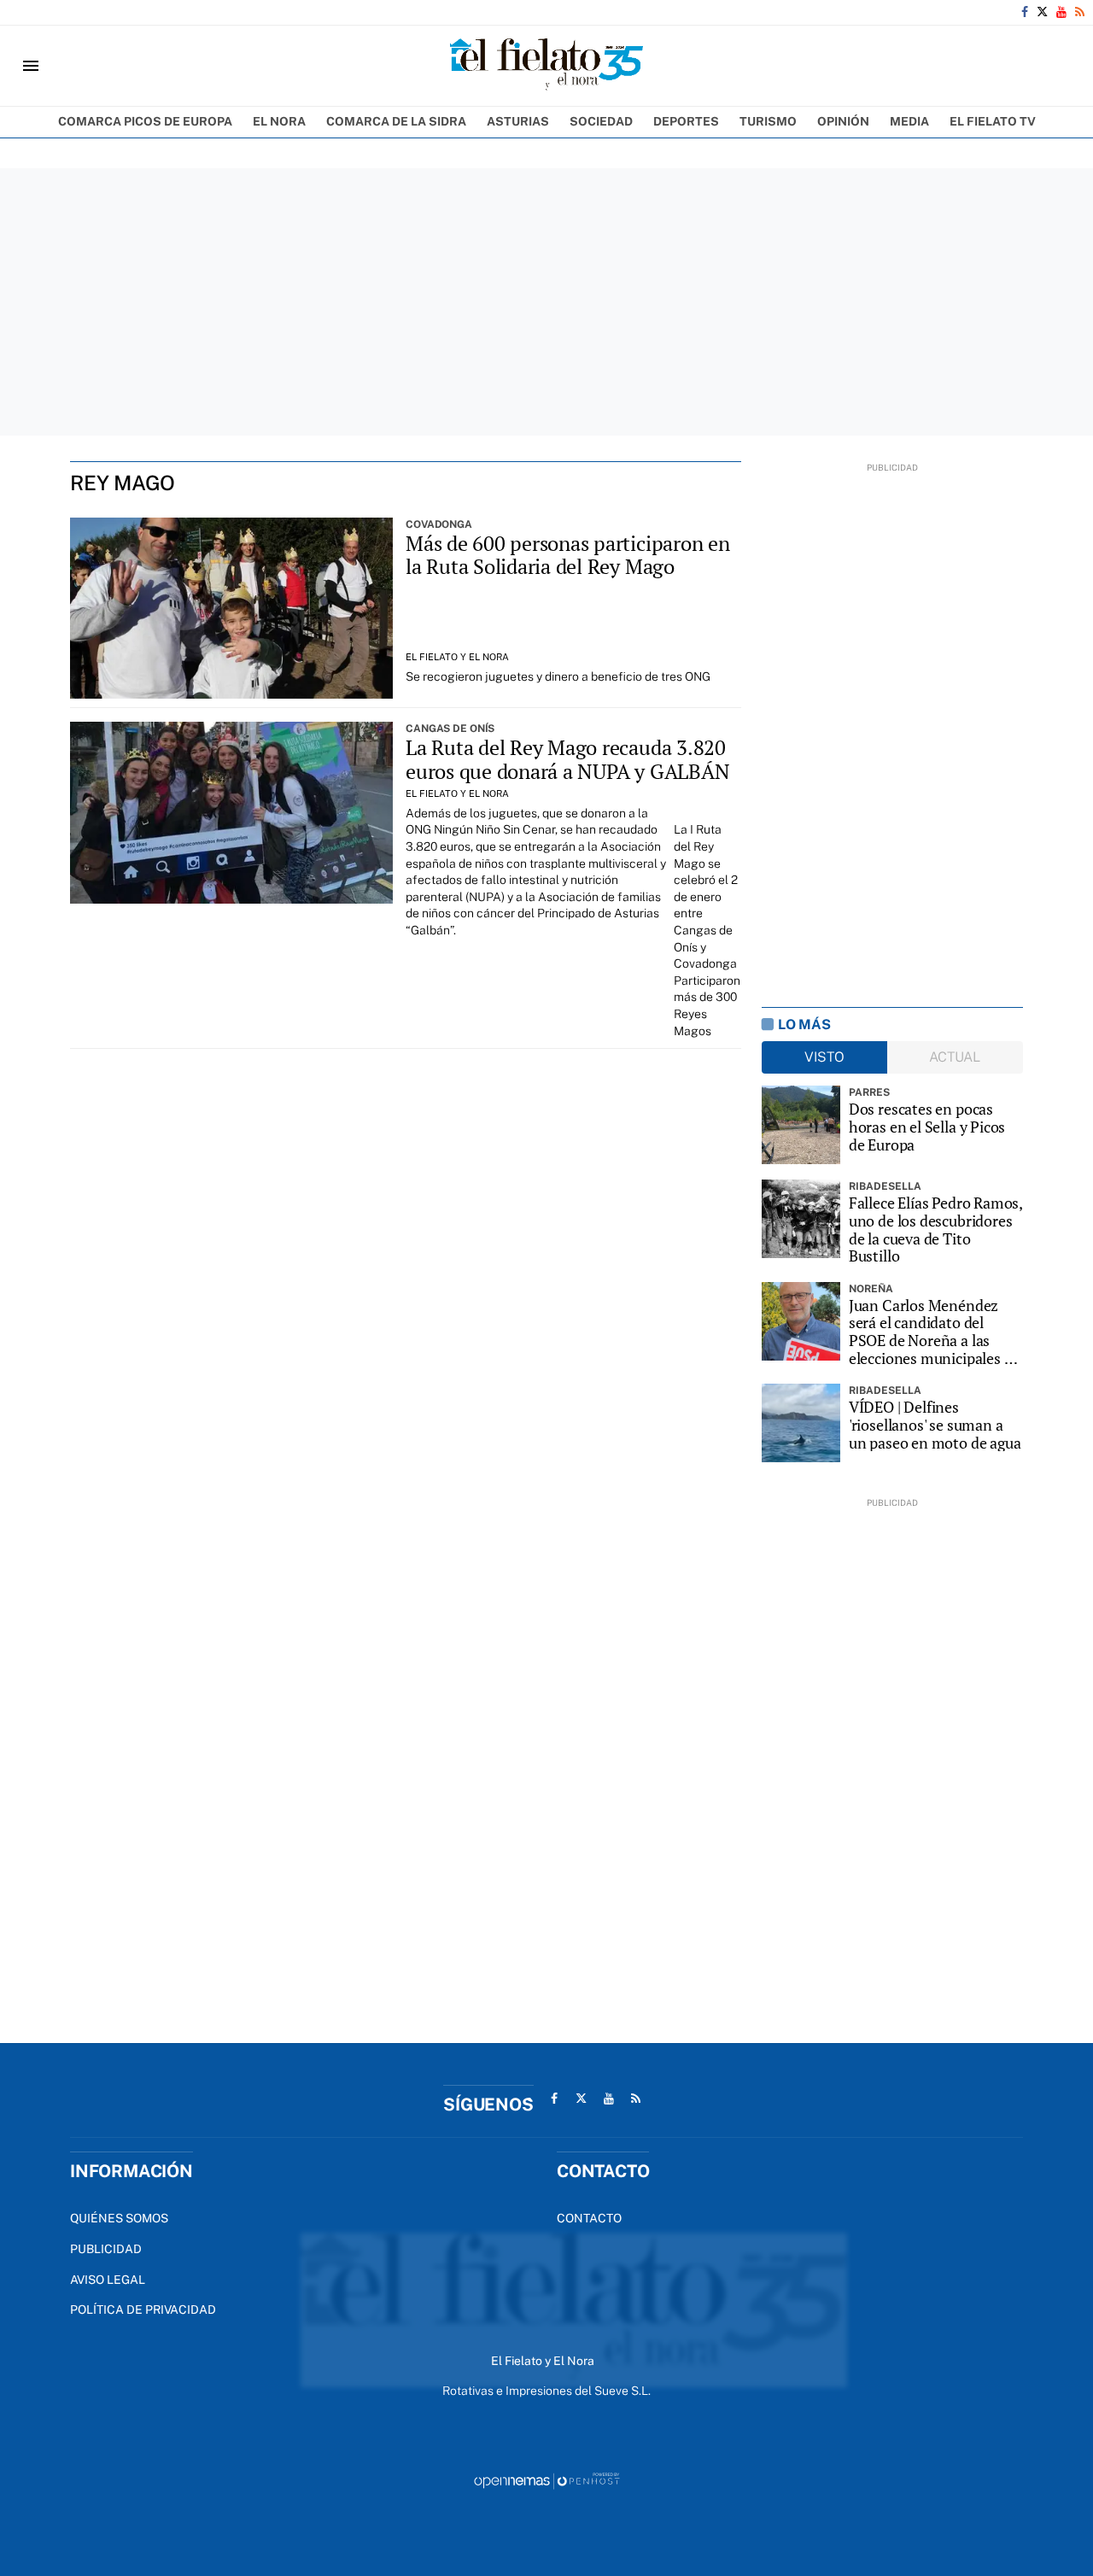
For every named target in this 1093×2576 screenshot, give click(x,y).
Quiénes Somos (119, 2218)
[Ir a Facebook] (1025, 12)
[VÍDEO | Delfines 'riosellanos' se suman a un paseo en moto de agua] (801, 1423)
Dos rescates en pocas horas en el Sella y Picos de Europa (927, 1127)
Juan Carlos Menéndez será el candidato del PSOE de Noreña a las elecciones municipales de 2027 (935, 1332)
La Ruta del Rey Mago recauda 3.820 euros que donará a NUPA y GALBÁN (567, 759)
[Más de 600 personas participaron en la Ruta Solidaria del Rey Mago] (231, 609)
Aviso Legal (108, 2280)
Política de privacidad (143, 2310)
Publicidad (106, 2249)
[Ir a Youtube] (1061, 12)
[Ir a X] (1042, 12)
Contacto (589, 2218)
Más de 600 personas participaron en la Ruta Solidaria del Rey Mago (568, 555)
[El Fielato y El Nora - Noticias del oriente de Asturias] (546, 66)
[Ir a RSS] (1080, 12)
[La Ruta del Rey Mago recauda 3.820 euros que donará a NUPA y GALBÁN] (231, 813)
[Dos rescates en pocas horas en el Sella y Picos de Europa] (801, 1125)
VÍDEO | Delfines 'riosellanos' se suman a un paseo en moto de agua (935, 1425)
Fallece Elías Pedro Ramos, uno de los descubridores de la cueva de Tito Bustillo (935, 1229)
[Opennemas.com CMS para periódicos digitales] (546, 2480)
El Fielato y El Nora (457, 657)
